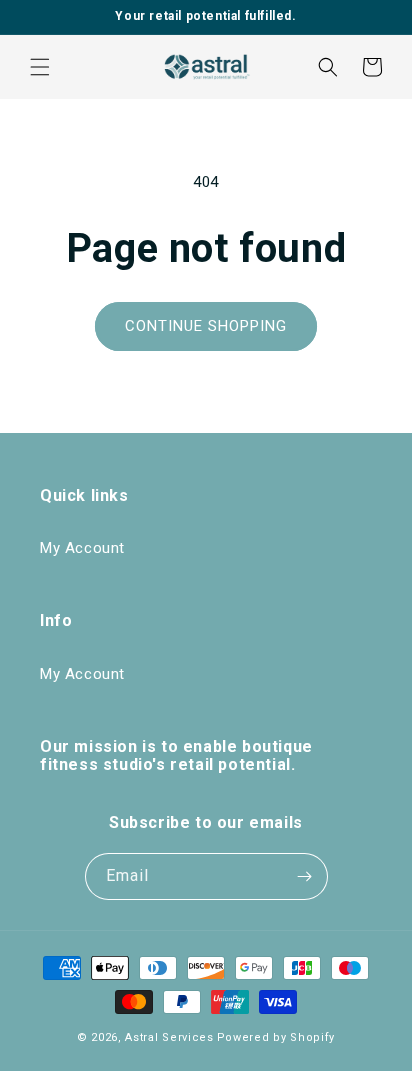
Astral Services (169, 1037)
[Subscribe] (305, 876)
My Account (82, 548)
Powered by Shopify (276, 1037)
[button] (40, 67)
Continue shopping (206, 326)
